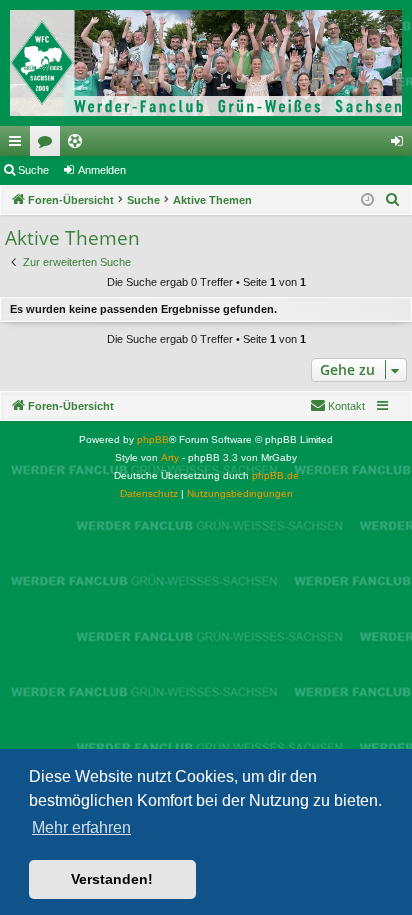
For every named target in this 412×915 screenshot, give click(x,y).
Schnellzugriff (19, 145)
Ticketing (79, 145)
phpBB (153, 439)
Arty (170, 457)
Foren (49, 145)
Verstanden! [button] (112, 879)
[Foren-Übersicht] (206, 63)
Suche (33, 170)
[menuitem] (393, 200)
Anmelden (102, 170)
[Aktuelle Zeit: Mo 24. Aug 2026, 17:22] (367, 200)
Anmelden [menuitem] (401, 145)
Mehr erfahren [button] (81, 827)
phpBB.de (275, 475)
